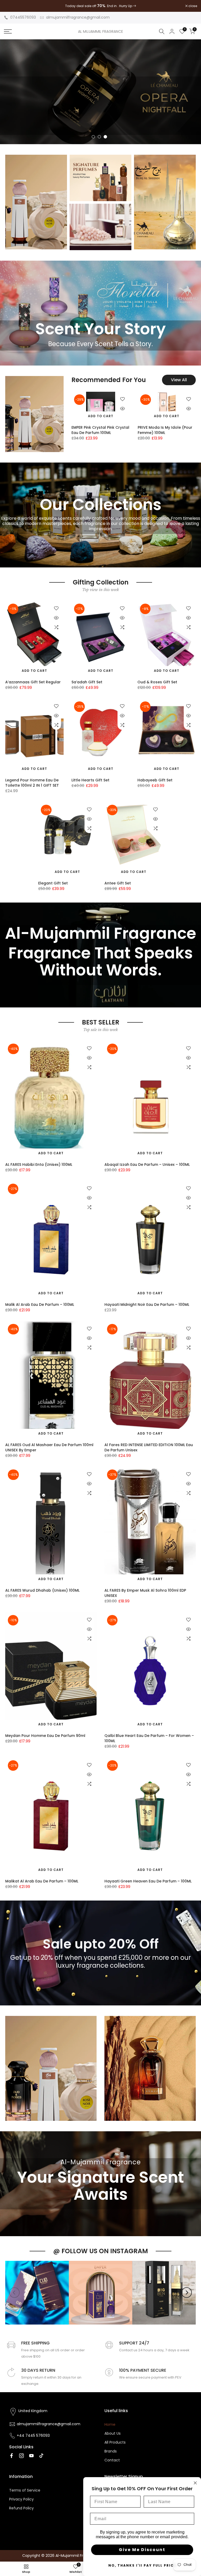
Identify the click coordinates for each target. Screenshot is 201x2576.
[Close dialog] (195, 2483)
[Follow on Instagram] (21, 2456)
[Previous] (14, 2293)
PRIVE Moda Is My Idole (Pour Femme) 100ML (165, 430)
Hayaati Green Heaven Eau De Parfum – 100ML (148, 1881)
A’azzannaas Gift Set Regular (33, 682)
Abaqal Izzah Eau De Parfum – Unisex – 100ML (147, 1164)
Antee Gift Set (118, 883)
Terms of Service (25, 2490)
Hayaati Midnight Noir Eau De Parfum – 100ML (147, 1305)
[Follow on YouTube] (31, 2456)
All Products (115, 2442)
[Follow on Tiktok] (41, 2456)
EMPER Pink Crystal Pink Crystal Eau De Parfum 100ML (100, 430)
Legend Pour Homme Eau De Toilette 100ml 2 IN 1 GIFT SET (32, 783)
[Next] (187, 2293)
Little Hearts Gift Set (90, 780)
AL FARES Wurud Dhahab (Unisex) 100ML (42, 1590)
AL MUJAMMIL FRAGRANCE (100, 31)
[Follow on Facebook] (12, 2456)
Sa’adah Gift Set (87, 682)
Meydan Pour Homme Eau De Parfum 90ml (45, 1736)
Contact (112, 2460)
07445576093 (23, 17)
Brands (111, 2451)
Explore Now (173, 125)
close (11, 6)
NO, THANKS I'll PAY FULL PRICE (142, 2565)
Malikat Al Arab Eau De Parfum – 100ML (42, 1881)
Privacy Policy (21, 2499)
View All (179, 380)
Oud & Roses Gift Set (157, 682)
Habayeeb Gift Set (155, 780)
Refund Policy (21, 2508)
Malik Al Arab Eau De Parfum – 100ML (40, 1305)
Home (110, 2424)
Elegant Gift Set (53, 883)
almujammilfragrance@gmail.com (78, 17)
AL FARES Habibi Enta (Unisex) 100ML (39, 1164)
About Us (113, 2433)
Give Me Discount (142, 2550)
